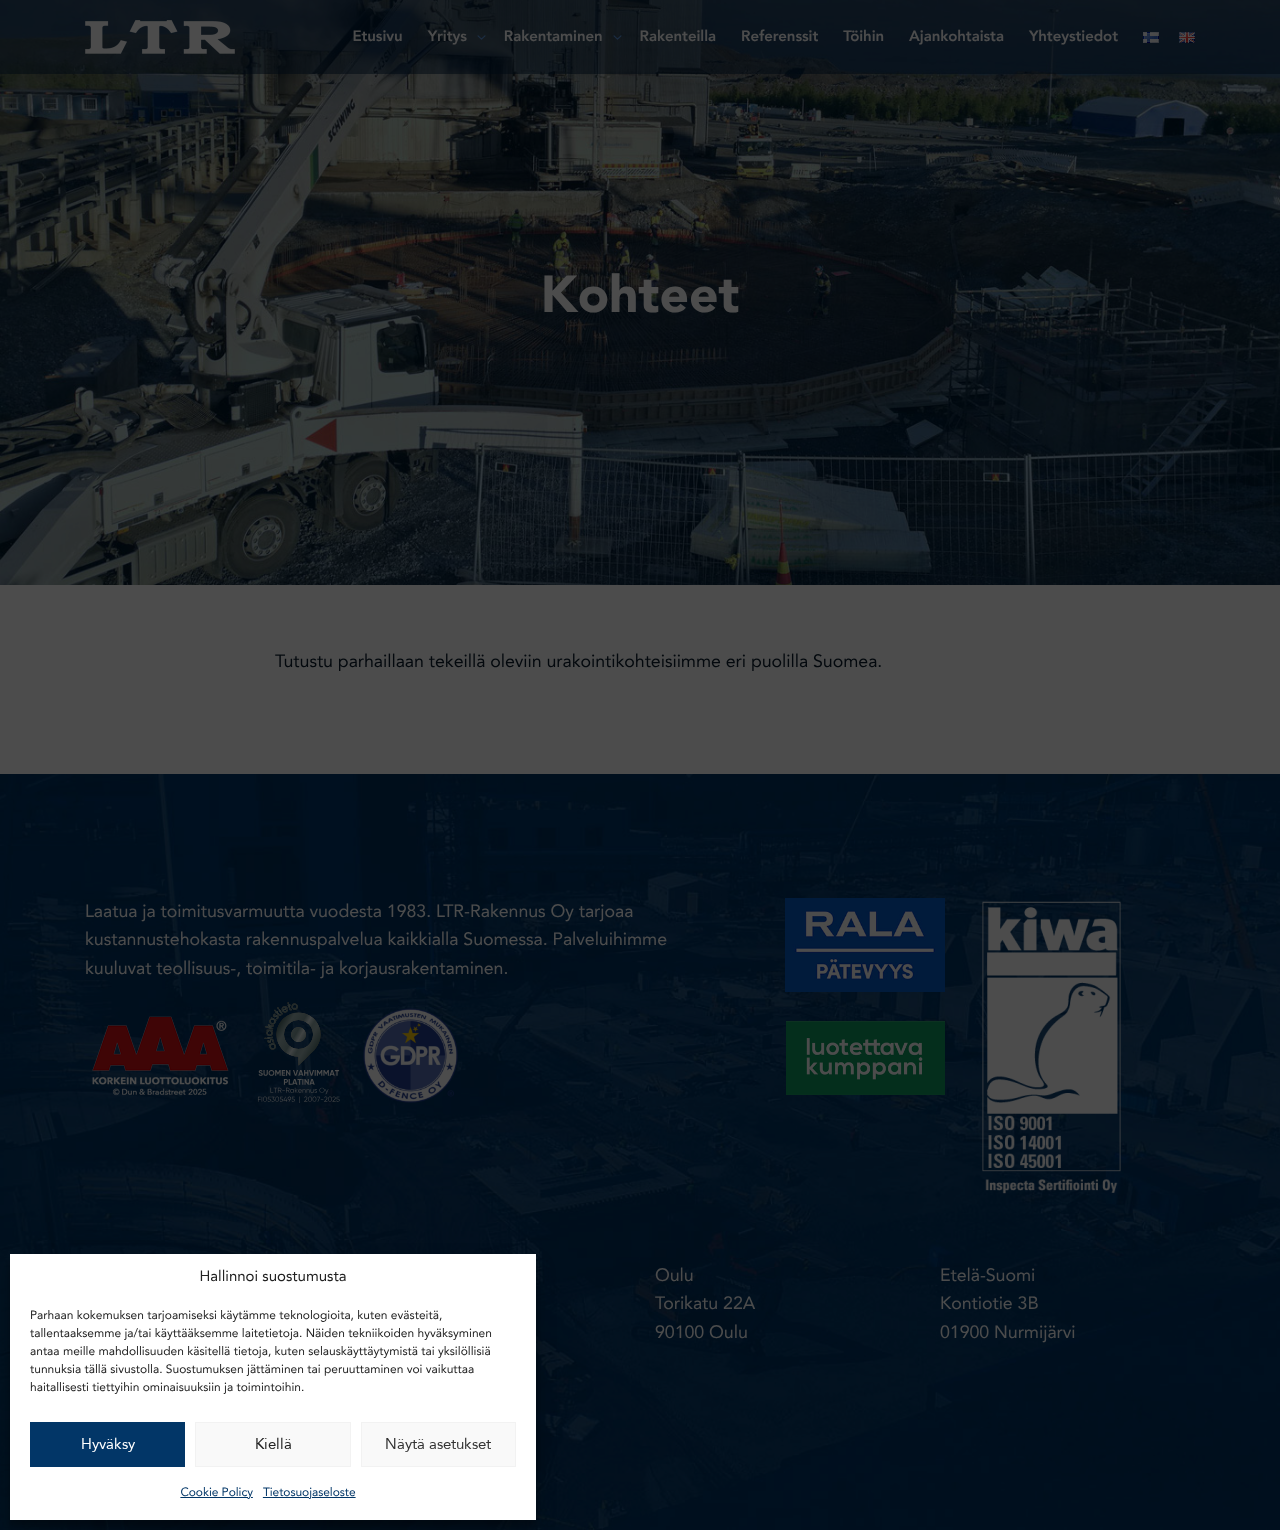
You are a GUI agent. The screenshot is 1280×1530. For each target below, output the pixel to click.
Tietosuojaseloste (309, 1493)
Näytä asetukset (438, 1444)
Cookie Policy (216, 1493)
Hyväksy (108, 1444)
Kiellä (273, 1444)
